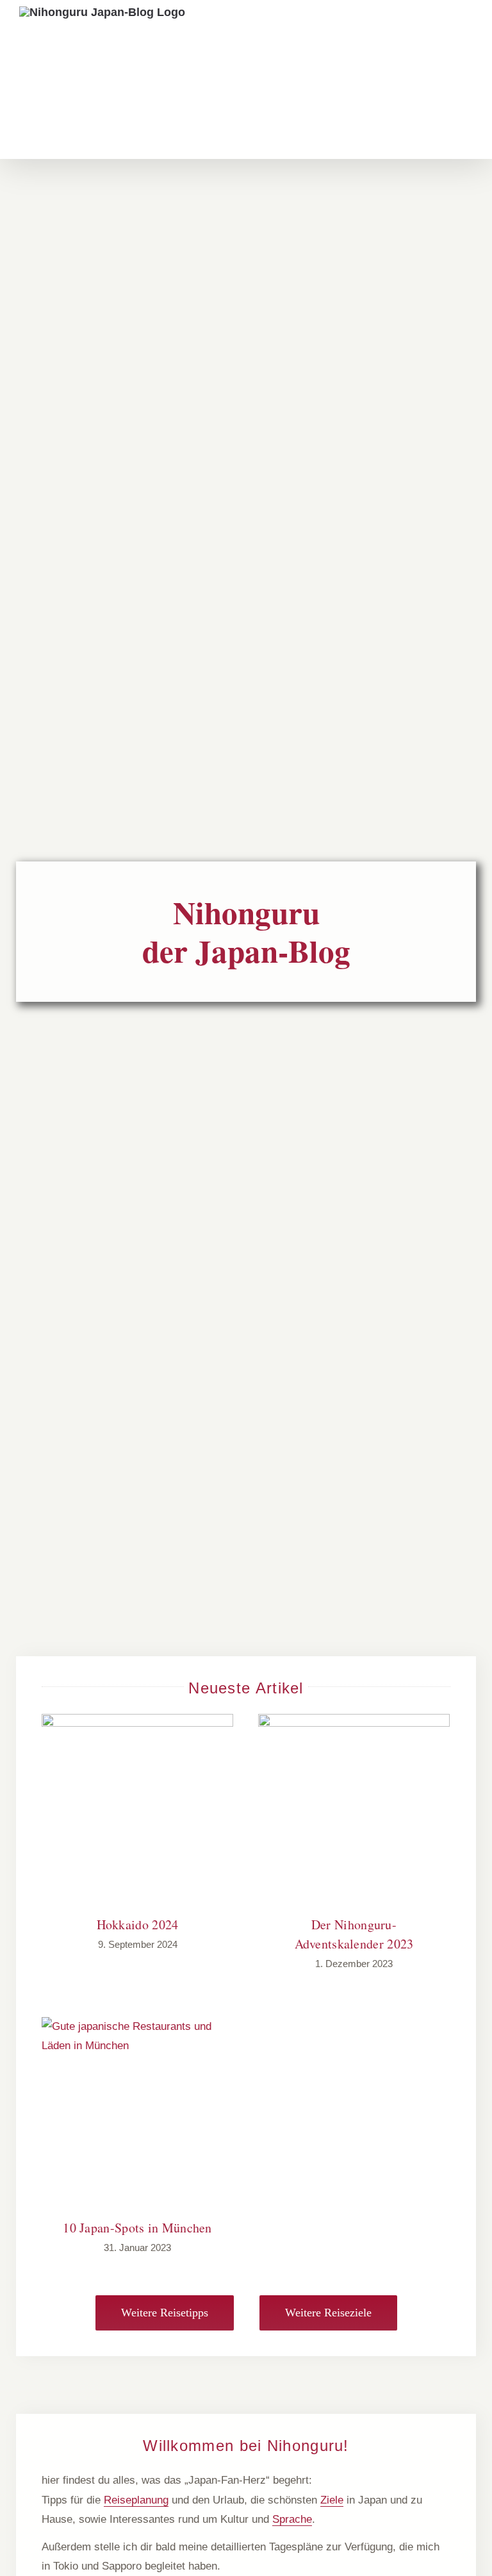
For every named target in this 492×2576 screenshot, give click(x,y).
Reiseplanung (136, 2500)
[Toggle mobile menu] (466, 29)
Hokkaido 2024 (138, 1924)
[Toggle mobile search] (439, 29)
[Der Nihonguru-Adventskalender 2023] (354, 1810)
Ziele (332, 2500)
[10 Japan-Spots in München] (137, 2113)
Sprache (292, 2519)
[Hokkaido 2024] (137, 1810)
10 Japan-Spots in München (137, 2228)
